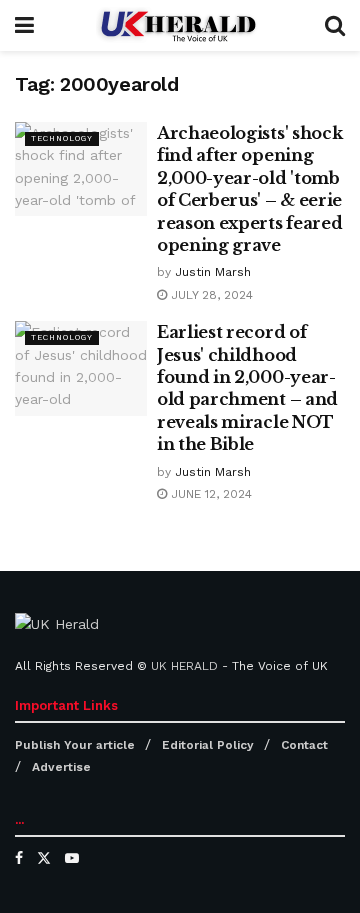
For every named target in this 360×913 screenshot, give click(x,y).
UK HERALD (184, 666)
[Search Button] (335, 25)
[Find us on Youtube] (72, 858)
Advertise (61, 767)
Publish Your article (75, 745)
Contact (304, 745)
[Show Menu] (24, 25)
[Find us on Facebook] (19, 858)
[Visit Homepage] (180, 25)
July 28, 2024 (210, 295)
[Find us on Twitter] (44, 858)
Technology (62, 138)
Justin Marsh (213, 272)
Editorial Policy (208, 745)
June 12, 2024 (209, 494)
